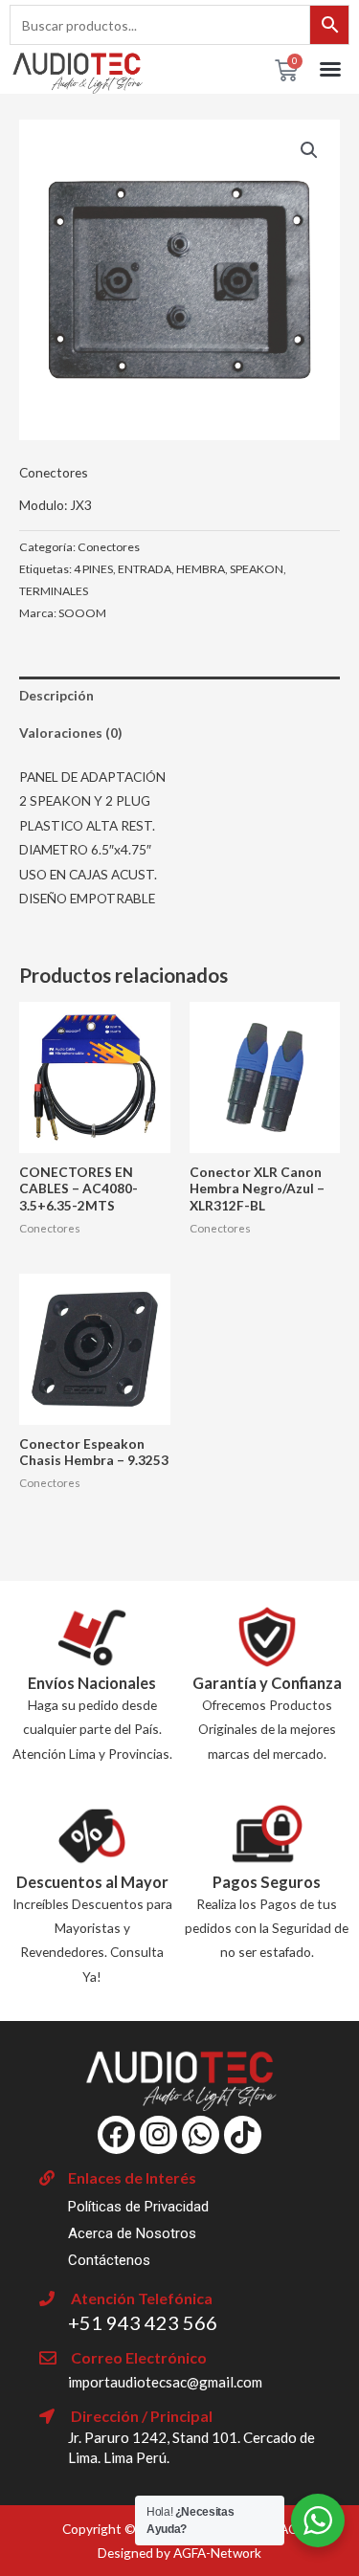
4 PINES (93, 569)
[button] (330, 69)
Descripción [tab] (56, 695)
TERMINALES (54, 591)
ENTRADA (145, 569)
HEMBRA (201, 569)
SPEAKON (257, 569)
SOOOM (82, 613)
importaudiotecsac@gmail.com (165, 2382)
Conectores (54, 472)
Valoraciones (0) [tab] (70, 733)
